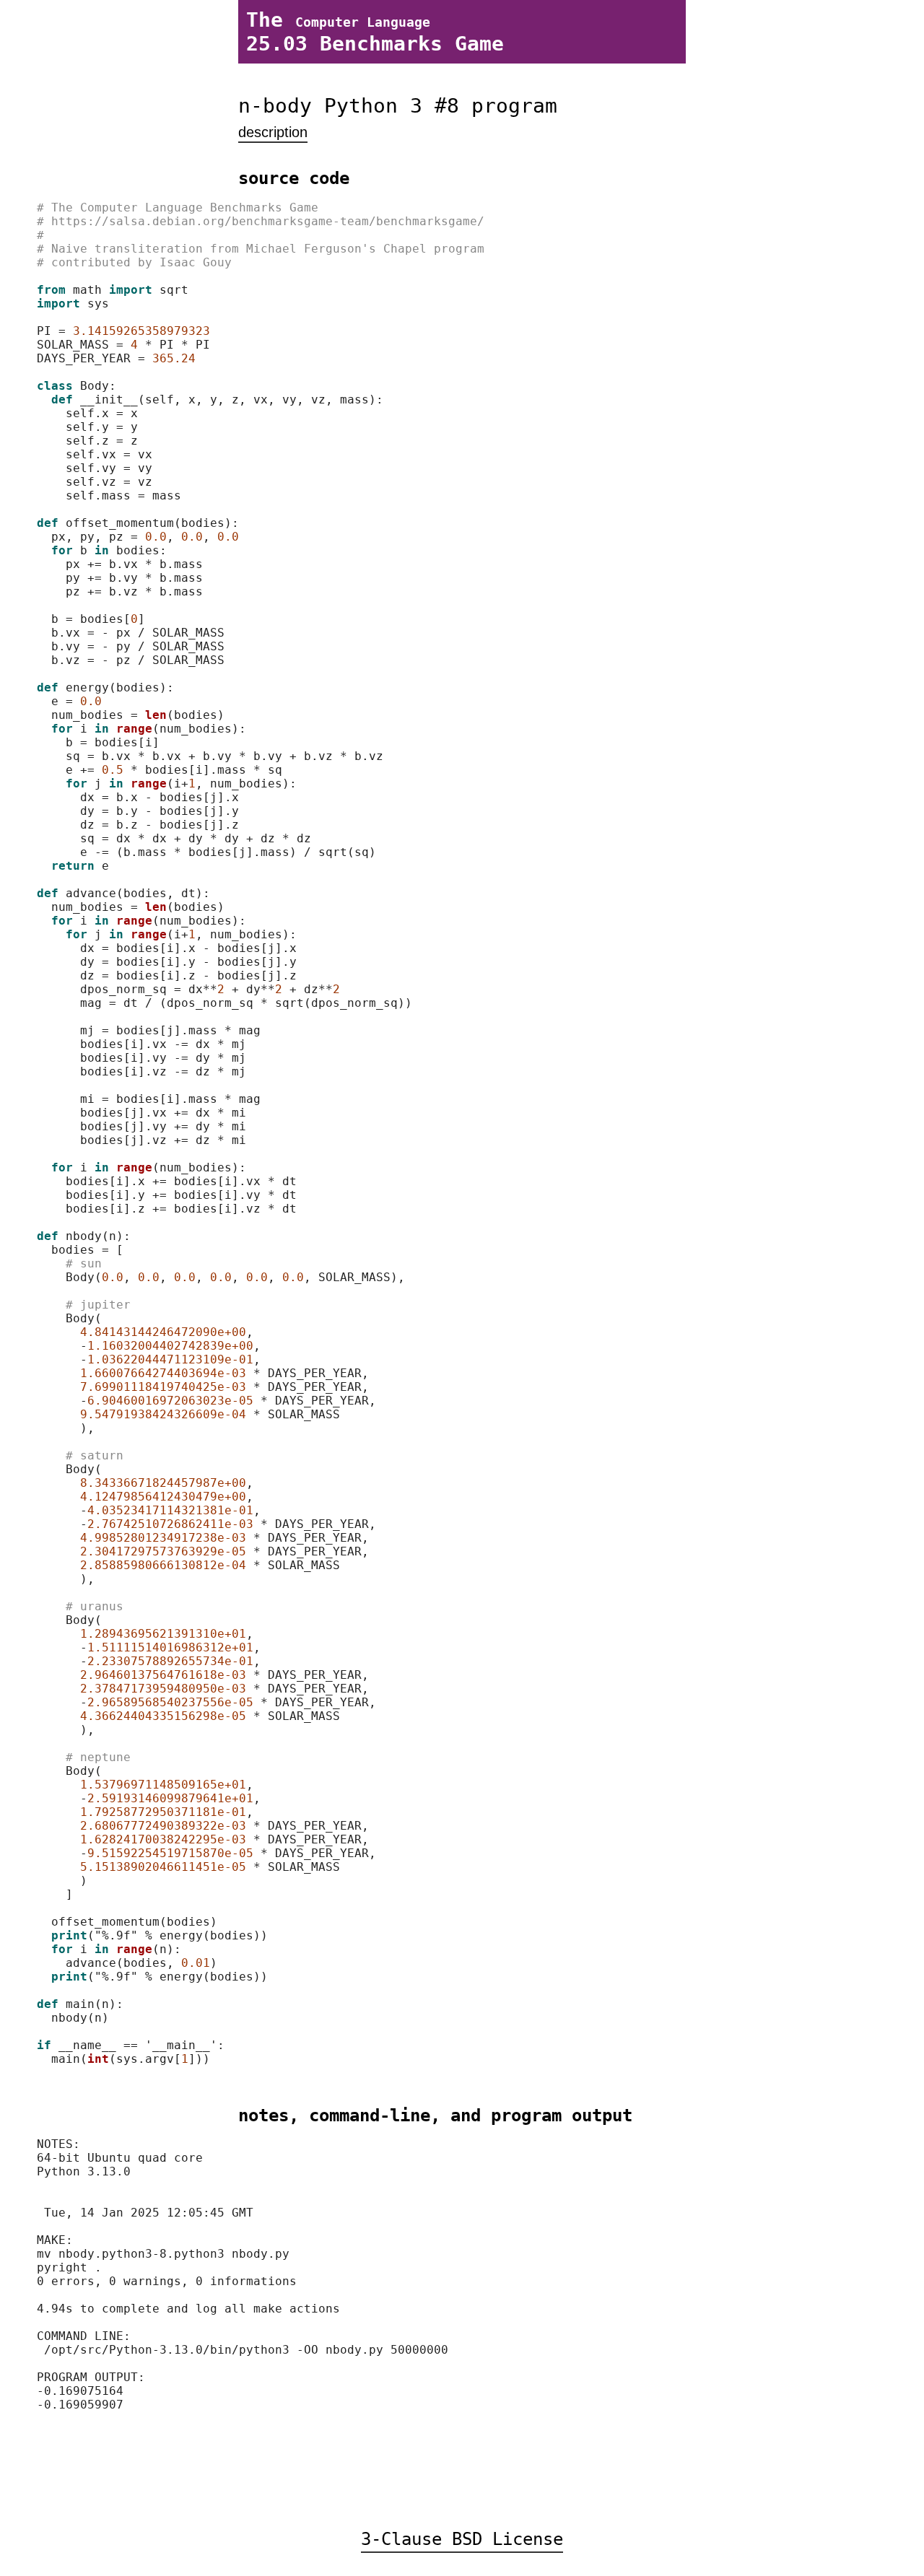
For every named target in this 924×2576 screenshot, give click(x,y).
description (273, 132)
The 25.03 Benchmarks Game (375, 32)
